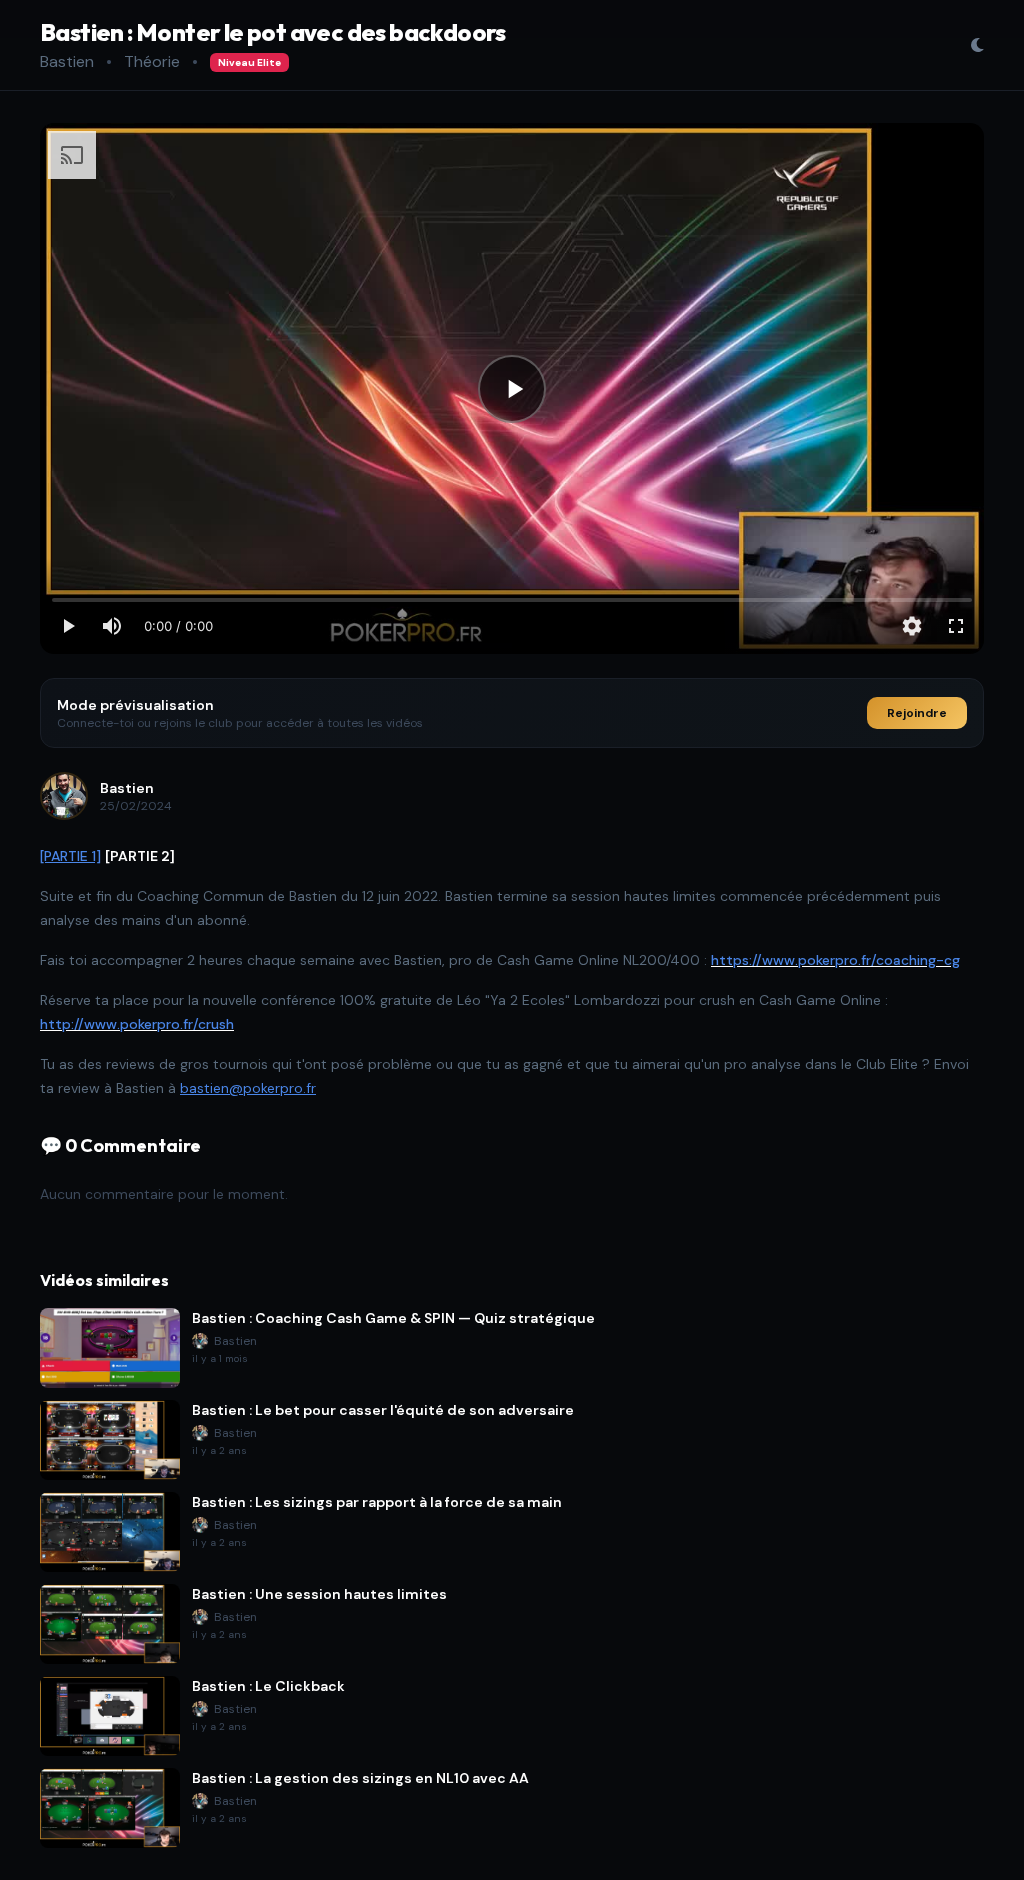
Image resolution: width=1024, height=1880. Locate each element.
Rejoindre (917, 713)
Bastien (67, 61)
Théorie (152, 61)
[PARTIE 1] (70, 856)
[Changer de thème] (977, 45)
